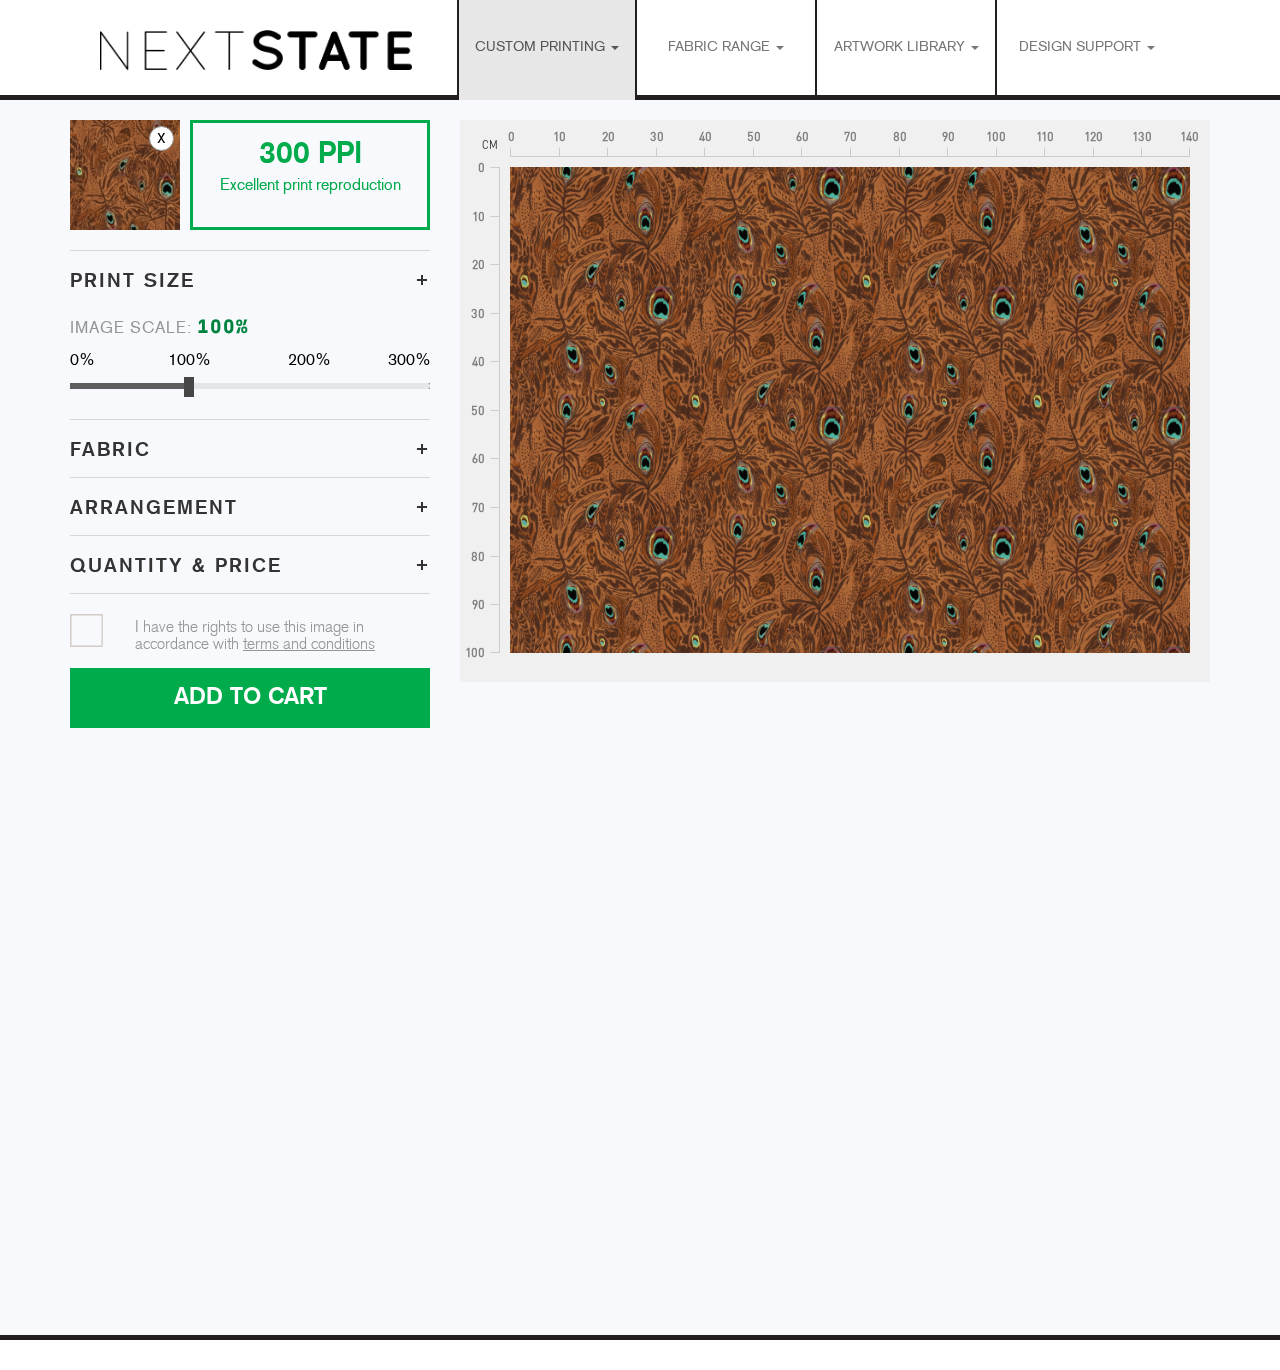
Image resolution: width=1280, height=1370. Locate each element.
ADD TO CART (250, 697)
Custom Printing (542, 47)
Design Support (1082, 47)
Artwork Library (901, 47)
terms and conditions (309, 644)
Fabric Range (721, 47)
